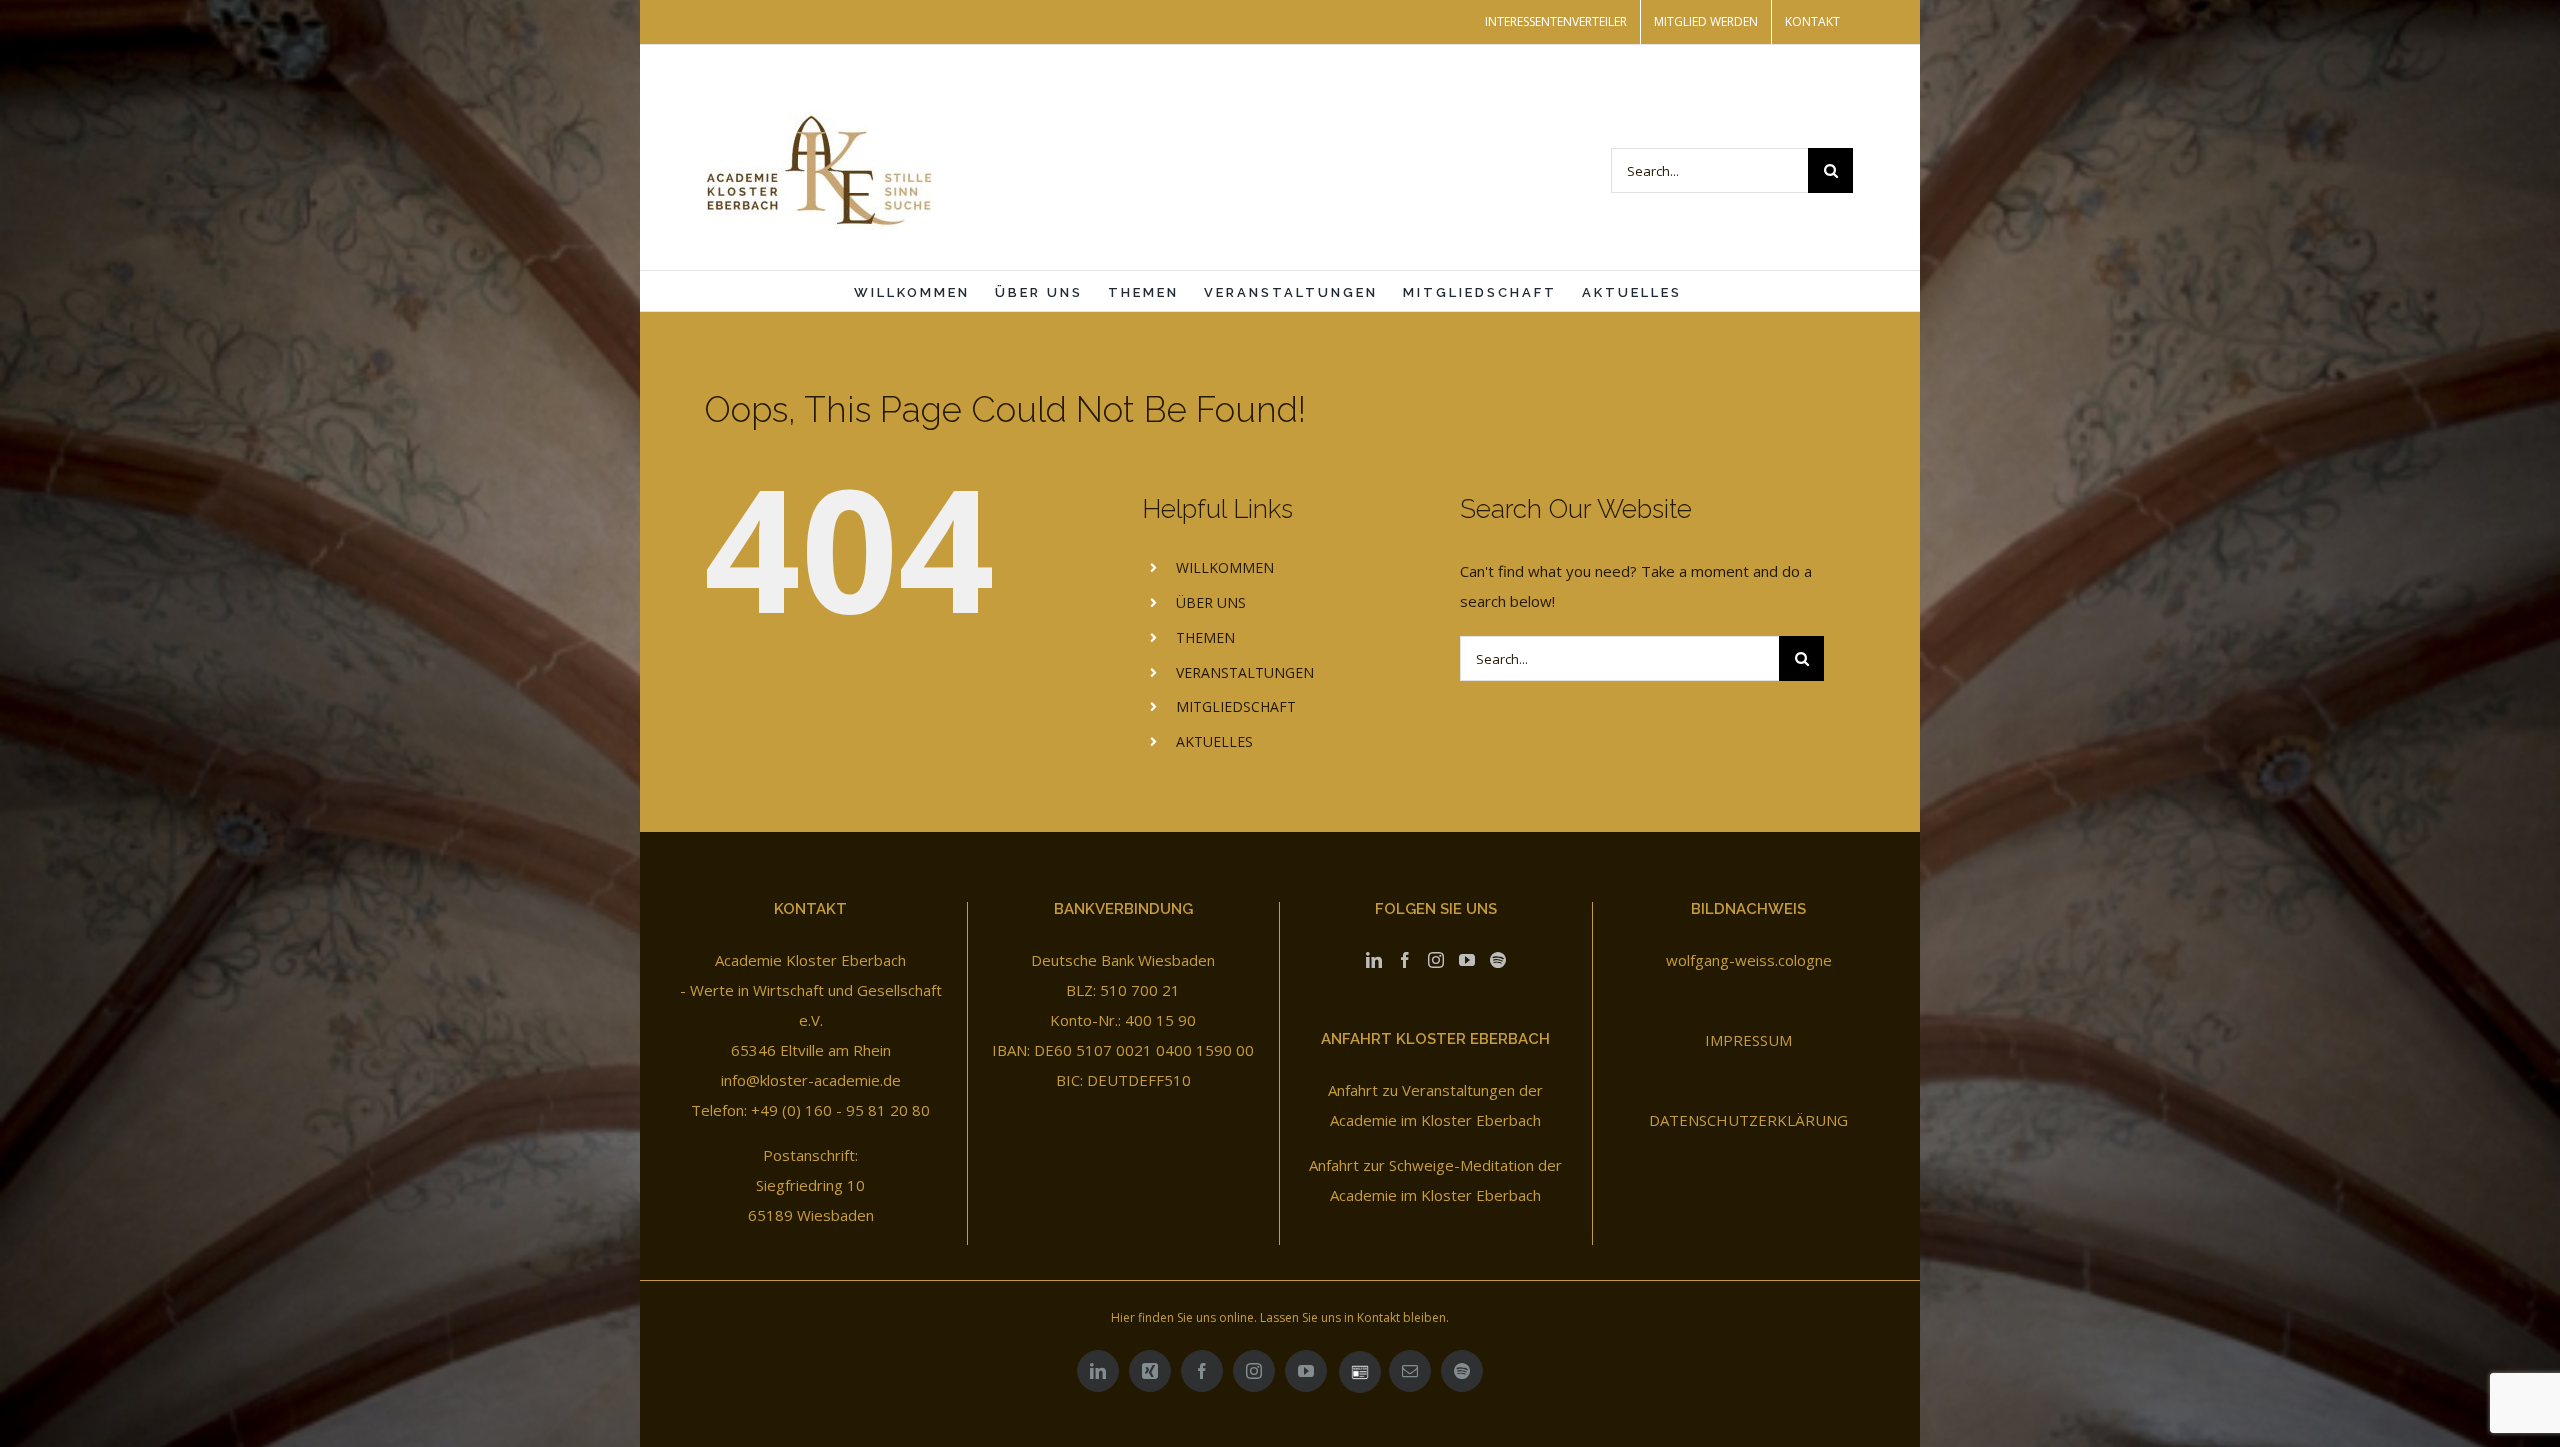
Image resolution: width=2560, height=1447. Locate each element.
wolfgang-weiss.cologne (1749, 960)
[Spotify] (1498, 960)
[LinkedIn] (1374, 960)
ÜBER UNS (1211, 602)
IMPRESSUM (1748, 1040)
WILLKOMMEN (1225, 567)
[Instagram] (1436, 960)
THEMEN (1205, 637)
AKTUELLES (1214, 741)
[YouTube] (1467, 960)
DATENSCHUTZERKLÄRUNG (1748, 1120)
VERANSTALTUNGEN (1245, 672)
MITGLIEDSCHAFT (1236, 706)
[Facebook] (1405, 960)
